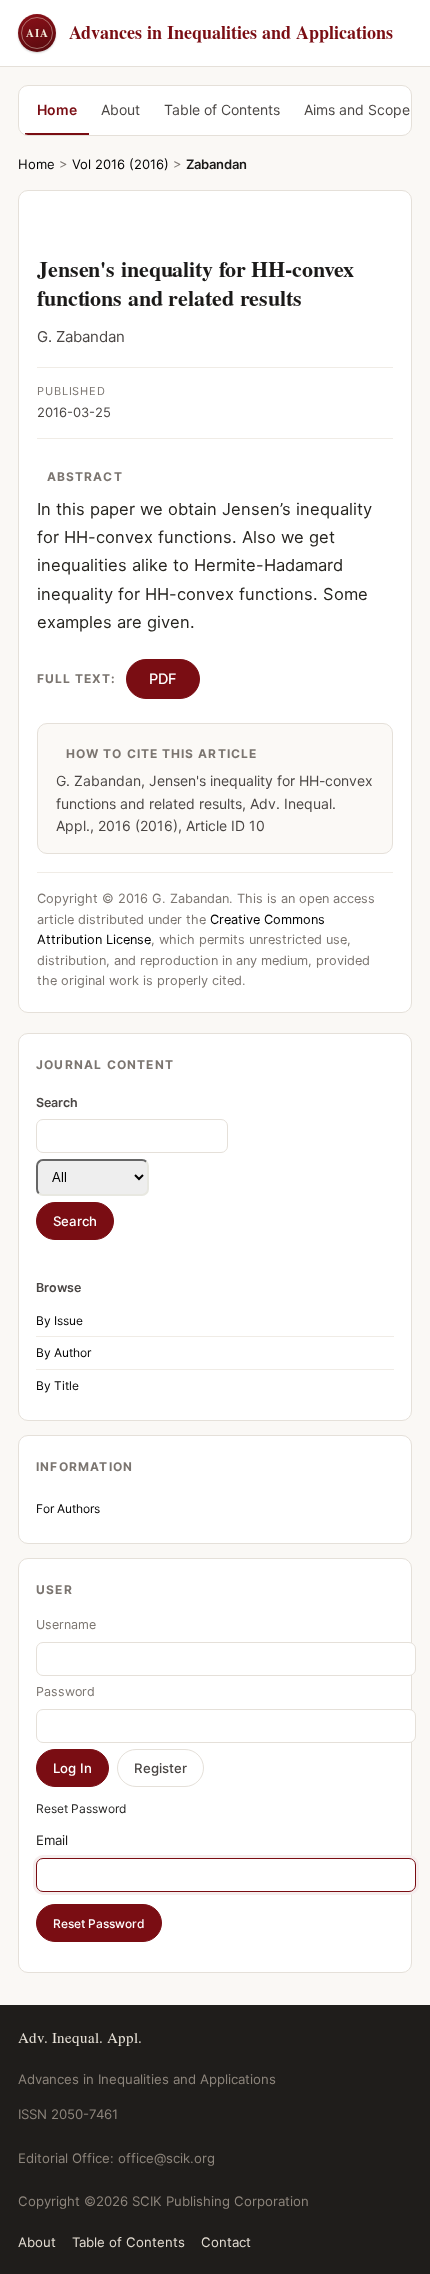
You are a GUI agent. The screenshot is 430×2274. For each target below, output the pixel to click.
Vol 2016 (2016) (120, 164)
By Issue (59, 1320)
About (120, 109)
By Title (57, 1385)
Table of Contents (222, 109)
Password (65, 1691)
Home (57, 109)
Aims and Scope (357, 109)
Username (66, 1624)
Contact (226, 2242)
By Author (63, 1352)
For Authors (68, 1508)
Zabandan (216, 164)
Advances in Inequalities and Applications (209, 32)
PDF (163, 679)
